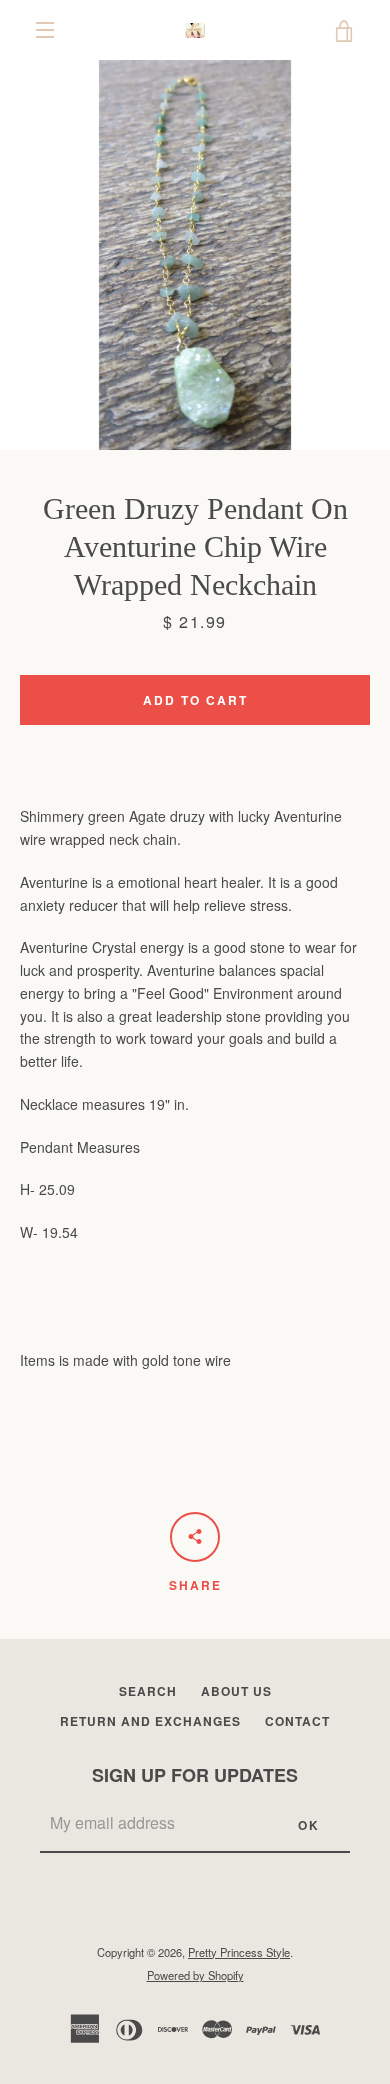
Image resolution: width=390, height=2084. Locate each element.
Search (148, 1691)
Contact (297, 1721)
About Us (236, 1691)
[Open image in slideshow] (195, 255)
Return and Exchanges (150, 1721)
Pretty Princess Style (239, 1952)
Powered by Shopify (195, 1975)
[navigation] (45, 30)
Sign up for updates (195, 1775)
